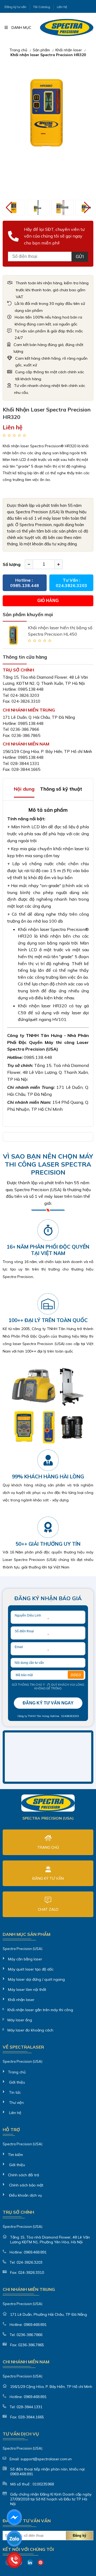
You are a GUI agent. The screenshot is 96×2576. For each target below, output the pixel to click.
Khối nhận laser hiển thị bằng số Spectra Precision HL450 (60, 631)
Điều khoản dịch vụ (25, 2195)
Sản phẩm (41, 50)
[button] (87, 208)
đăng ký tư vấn (48, 1878)
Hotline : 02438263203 (64, 1716)
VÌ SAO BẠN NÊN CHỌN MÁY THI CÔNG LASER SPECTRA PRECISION (48, 1164)
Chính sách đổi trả (23, 2175)
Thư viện (16, 2103)
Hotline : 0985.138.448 (25, 583)
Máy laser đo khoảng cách (30, 2030)
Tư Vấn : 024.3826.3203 (71, 583)
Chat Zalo (48, 1909)
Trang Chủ (48, 1847)
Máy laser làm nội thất (27, 1990)
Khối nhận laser (69, 50)
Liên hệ (62, 7)
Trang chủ (18, 50)
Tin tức (14, 2092)
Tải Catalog (42, 7)
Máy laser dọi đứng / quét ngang (36, 1979)
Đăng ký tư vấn (15, 7)
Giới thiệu (17, 2082)
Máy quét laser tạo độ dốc (31, 1969)
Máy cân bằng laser (25, 1959)
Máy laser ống (20, 2020)
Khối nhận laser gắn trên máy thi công (40, 2010)
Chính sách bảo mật (26, 2185)
